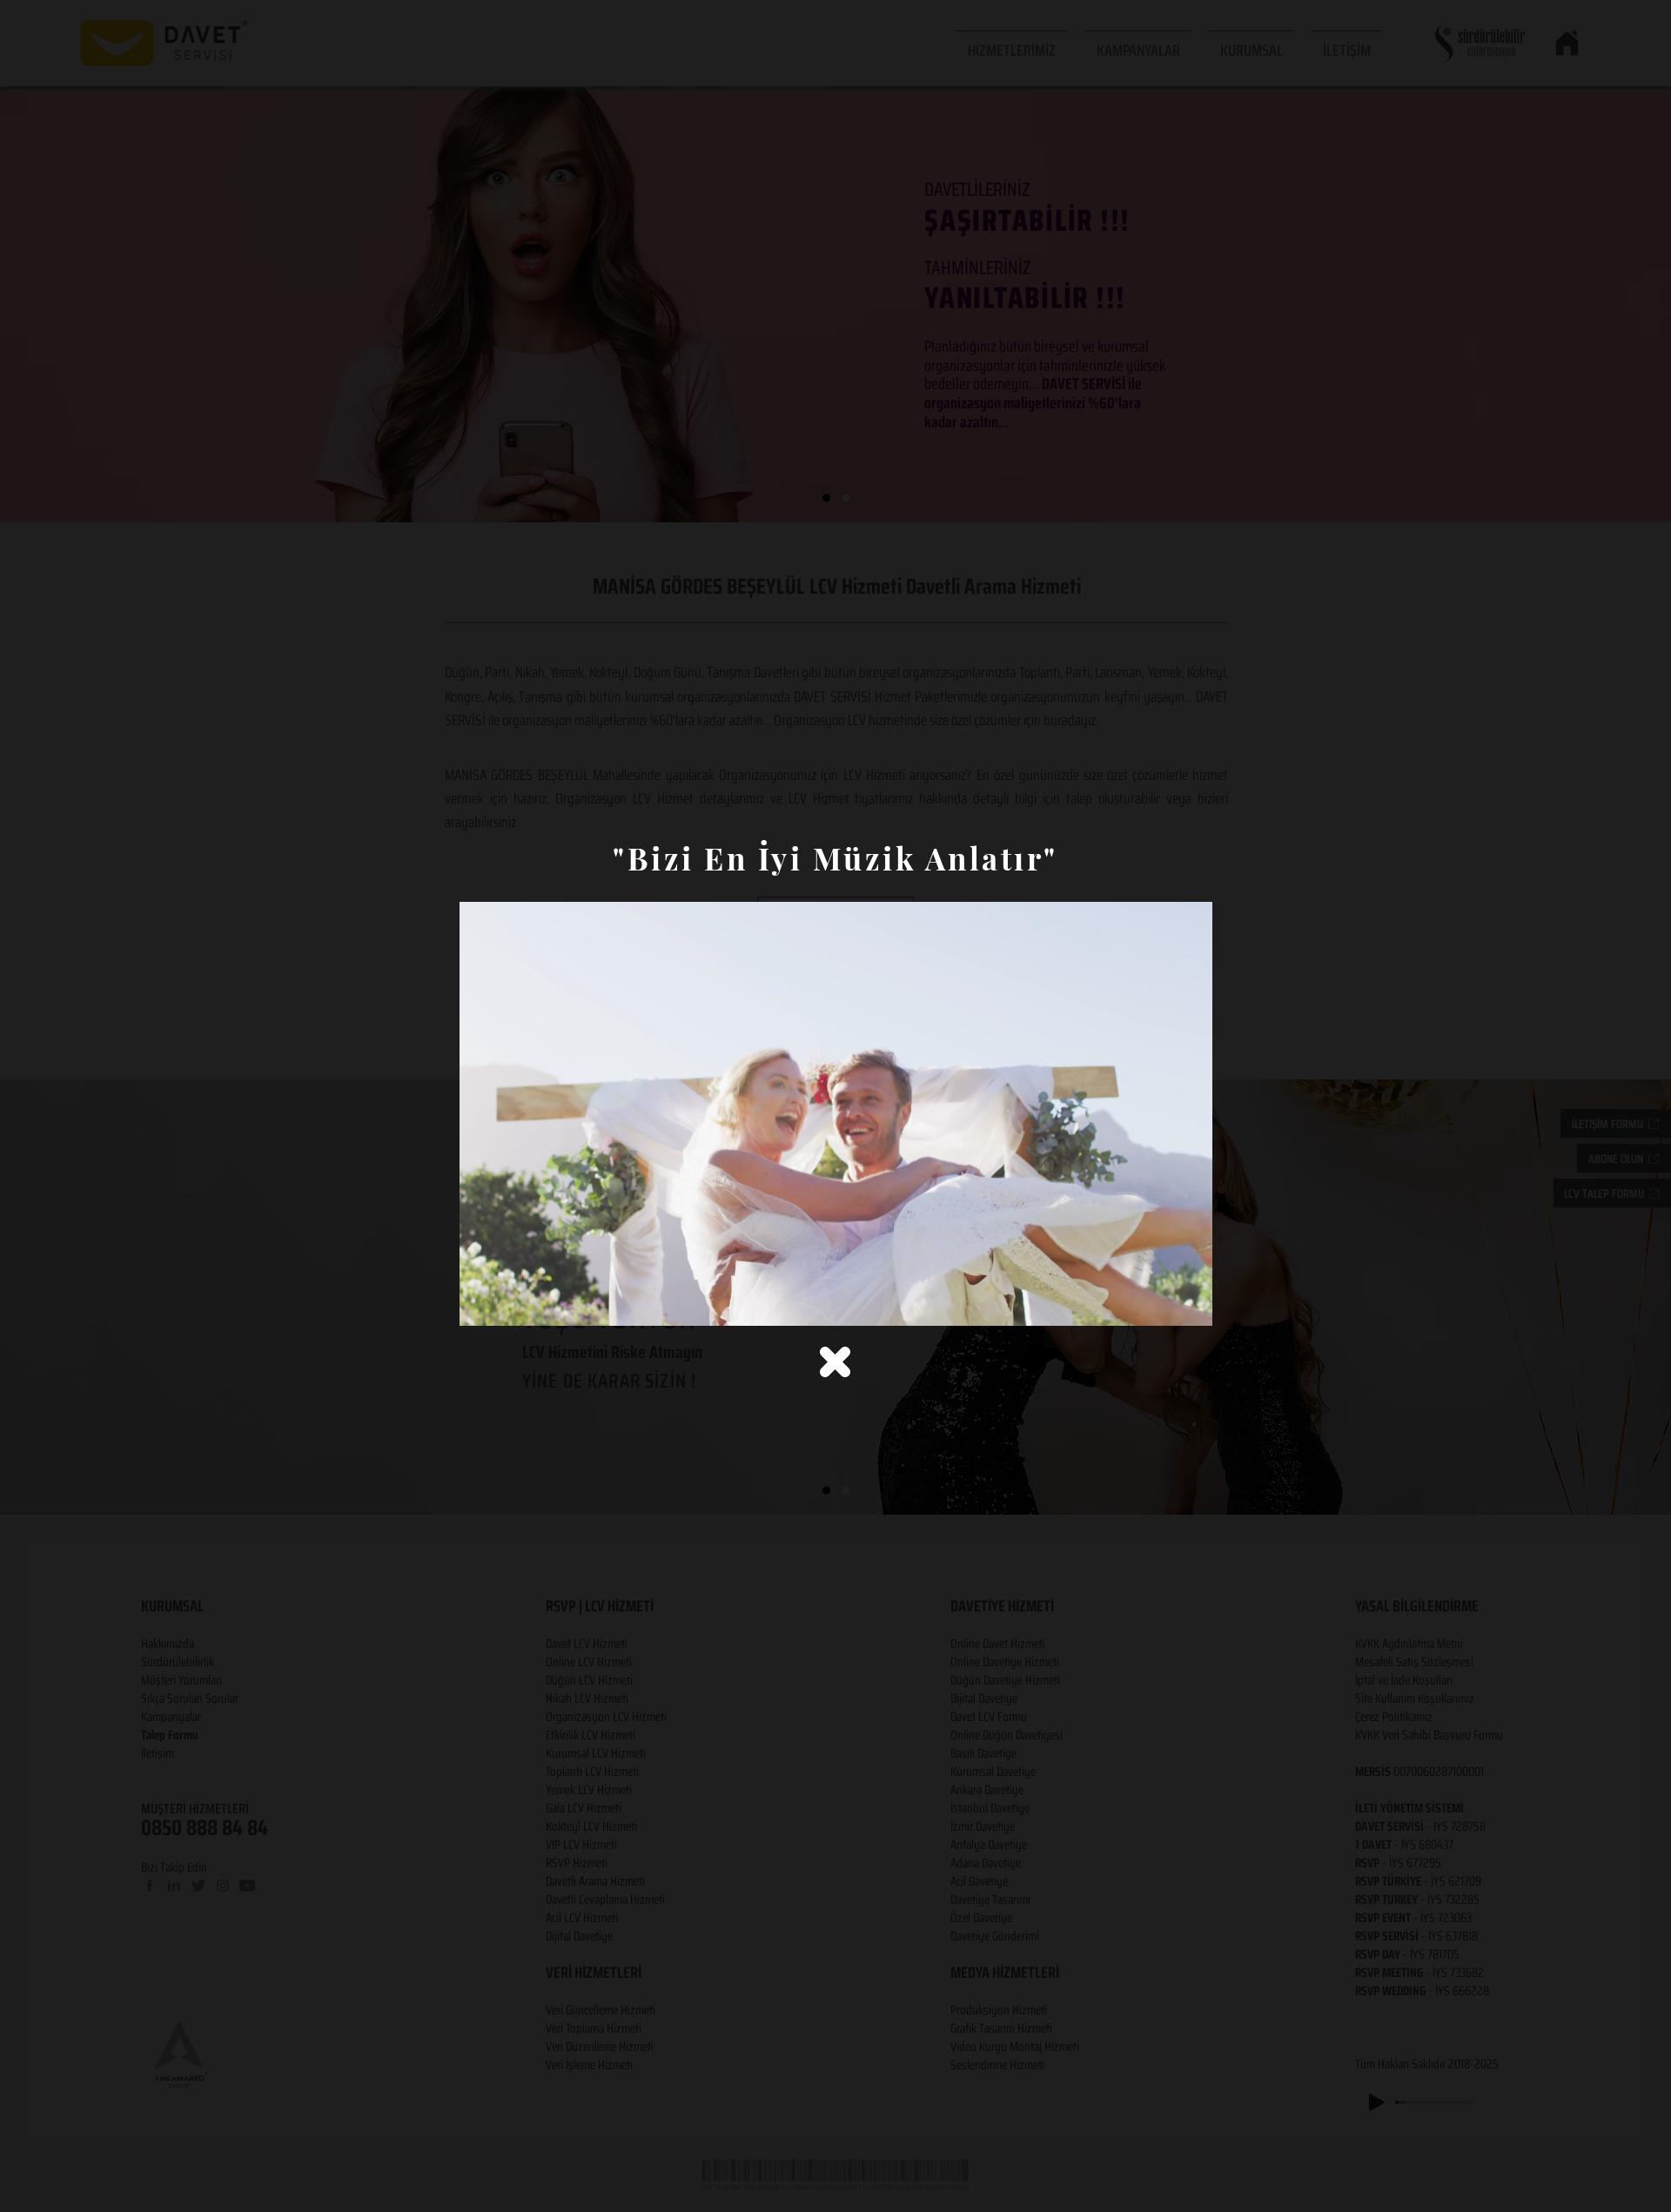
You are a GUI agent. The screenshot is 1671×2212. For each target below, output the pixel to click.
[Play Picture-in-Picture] (1159, 1302)
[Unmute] (512, 1302)
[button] (835, 1362)
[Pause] (482, 1302)
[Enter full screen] (1189, 1302)
